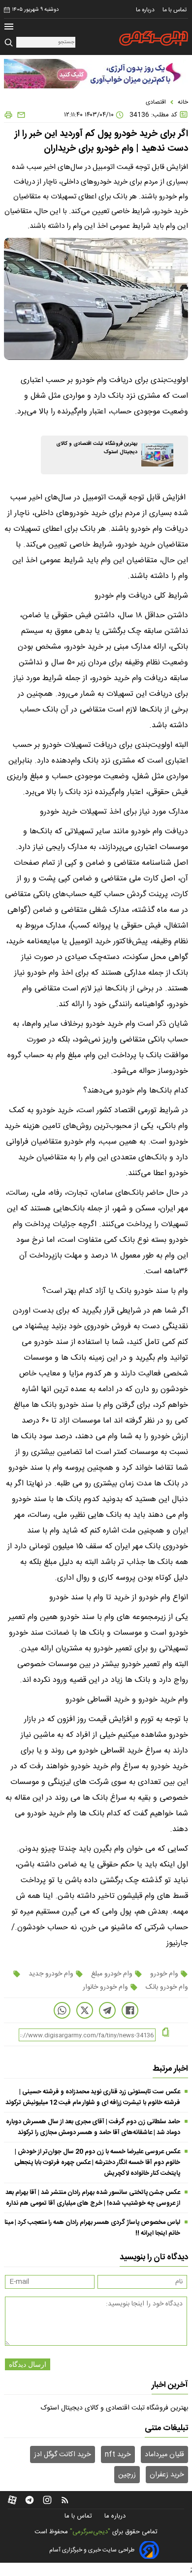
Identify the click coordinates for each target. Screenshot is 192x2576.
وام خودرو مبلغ (112, 1974)
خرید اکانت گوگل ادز (63, 2455)
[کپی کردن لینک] (166, 2033)
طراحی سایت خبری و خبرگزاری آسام (92, 2550)
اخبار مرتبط (170, 2069)
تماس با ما (175, 10)
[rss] (65, 2500)
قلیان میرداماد (164, 2455)
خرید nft (118, 2455)
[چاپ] (8, 115)
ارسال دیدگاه (28, 2364)
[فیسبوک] (130, 2010)
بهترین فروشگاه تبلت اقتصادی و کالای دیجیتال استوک (114, 2408)
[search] (10, 43)
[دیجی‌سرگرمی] (154, 38)
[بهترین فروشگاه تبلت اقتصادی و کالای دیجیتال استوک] (157, 455)
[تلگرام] (107, 2010)
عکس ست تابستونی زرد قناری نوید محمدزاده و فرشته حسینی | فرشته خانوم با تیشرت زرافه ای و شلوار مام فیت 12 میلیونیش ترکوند (93, 2097)
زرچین (127, 2475)
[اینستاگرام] (47, 2500)
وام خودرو (164, 1974)
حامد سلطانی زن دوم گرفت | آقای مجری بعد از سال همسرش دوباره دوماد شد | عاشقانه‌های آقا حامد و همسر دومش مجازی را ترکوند (93, 2127)
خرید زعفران (167, 2475)
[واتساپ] (62, 2010)
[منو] (9, 28)
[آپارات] (12, 2500)
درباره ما (146, 10)
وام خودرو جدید (51, 1974)
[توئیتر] (85, 2010)
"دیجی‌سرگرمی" (90, 2532)
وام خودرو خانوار (106, 1987)
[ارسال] (19, 115)
